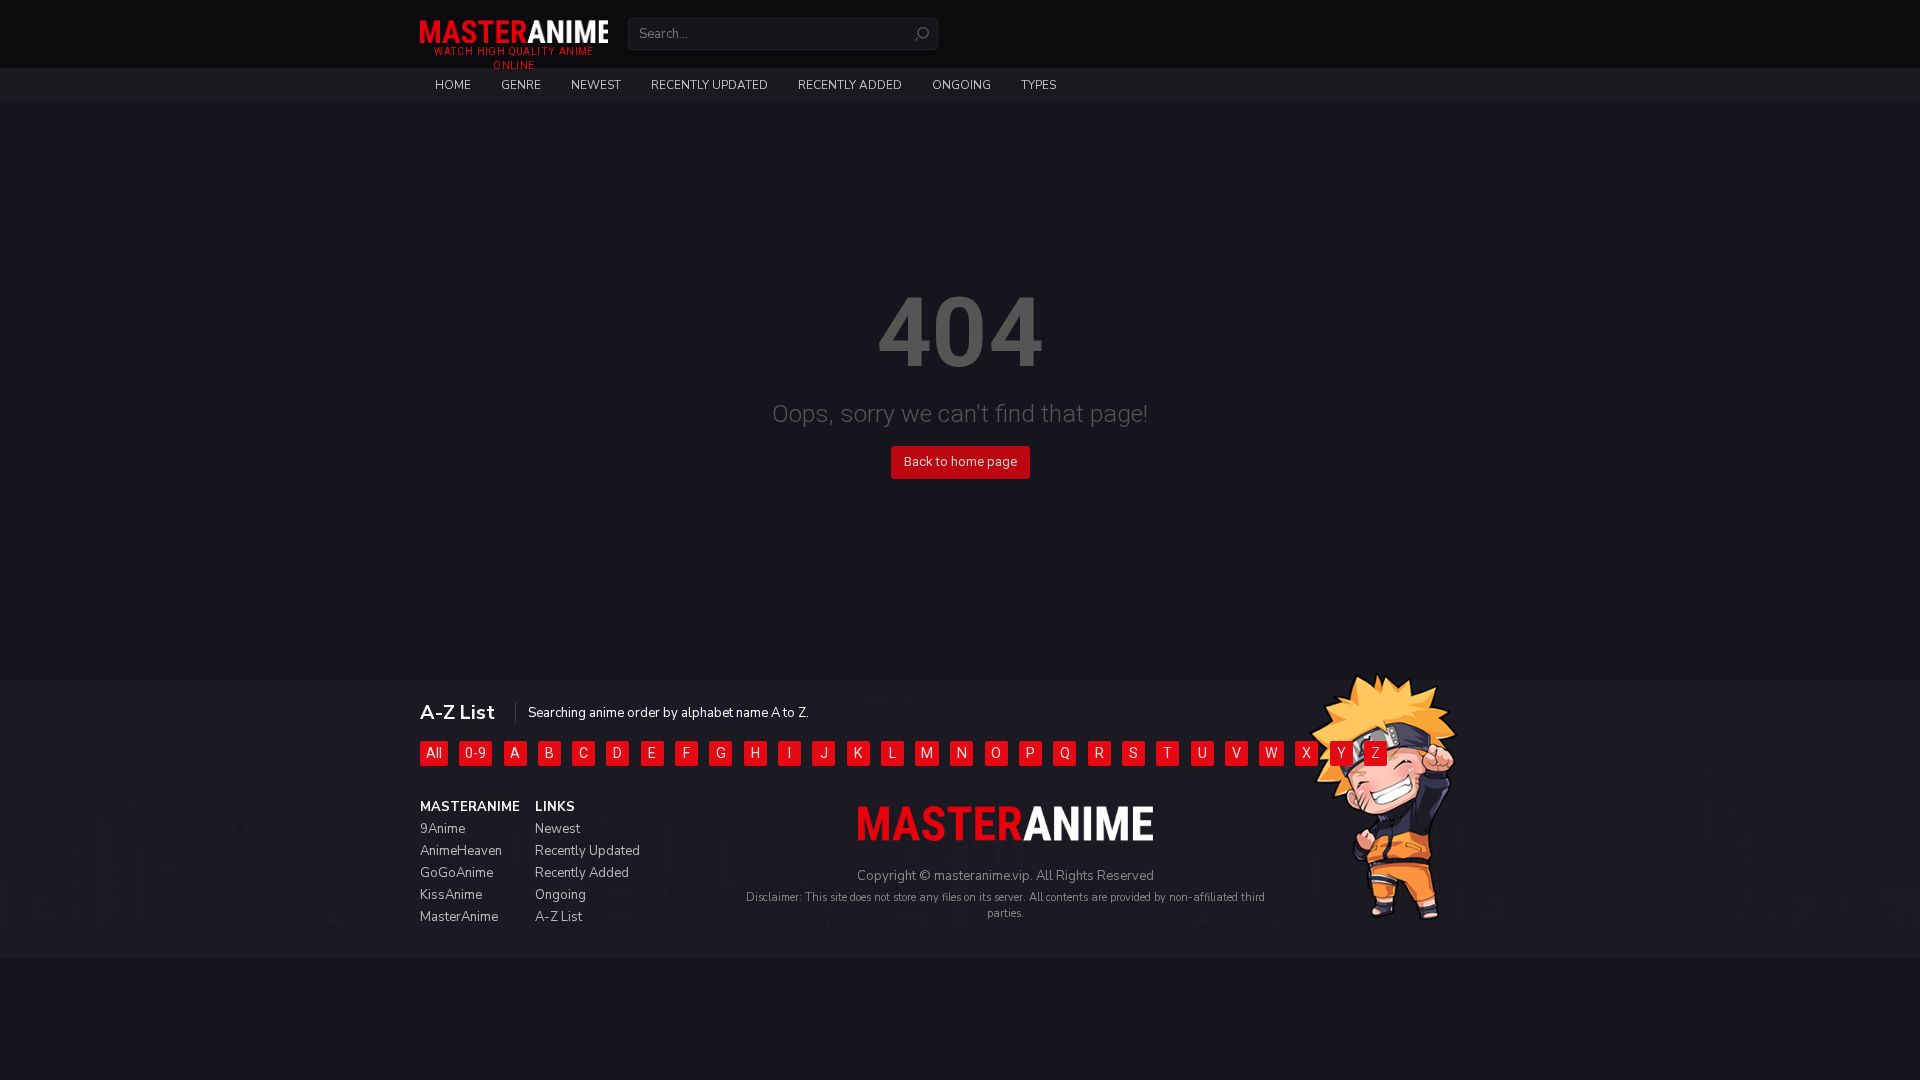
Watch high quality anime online (513, 58)
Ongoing (961, 85)
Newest (596, 85)
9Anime (442, 829)
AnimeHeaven (461, 851)
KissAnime (451, 895)
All (434, 753)
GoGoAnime (456, 873)
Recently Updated (709, 85)
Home (453, 85)
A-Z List (558, 917)
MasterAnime (459, 917)
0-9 (475, 753)
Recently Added (850, 85)
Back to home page (960, 461)
